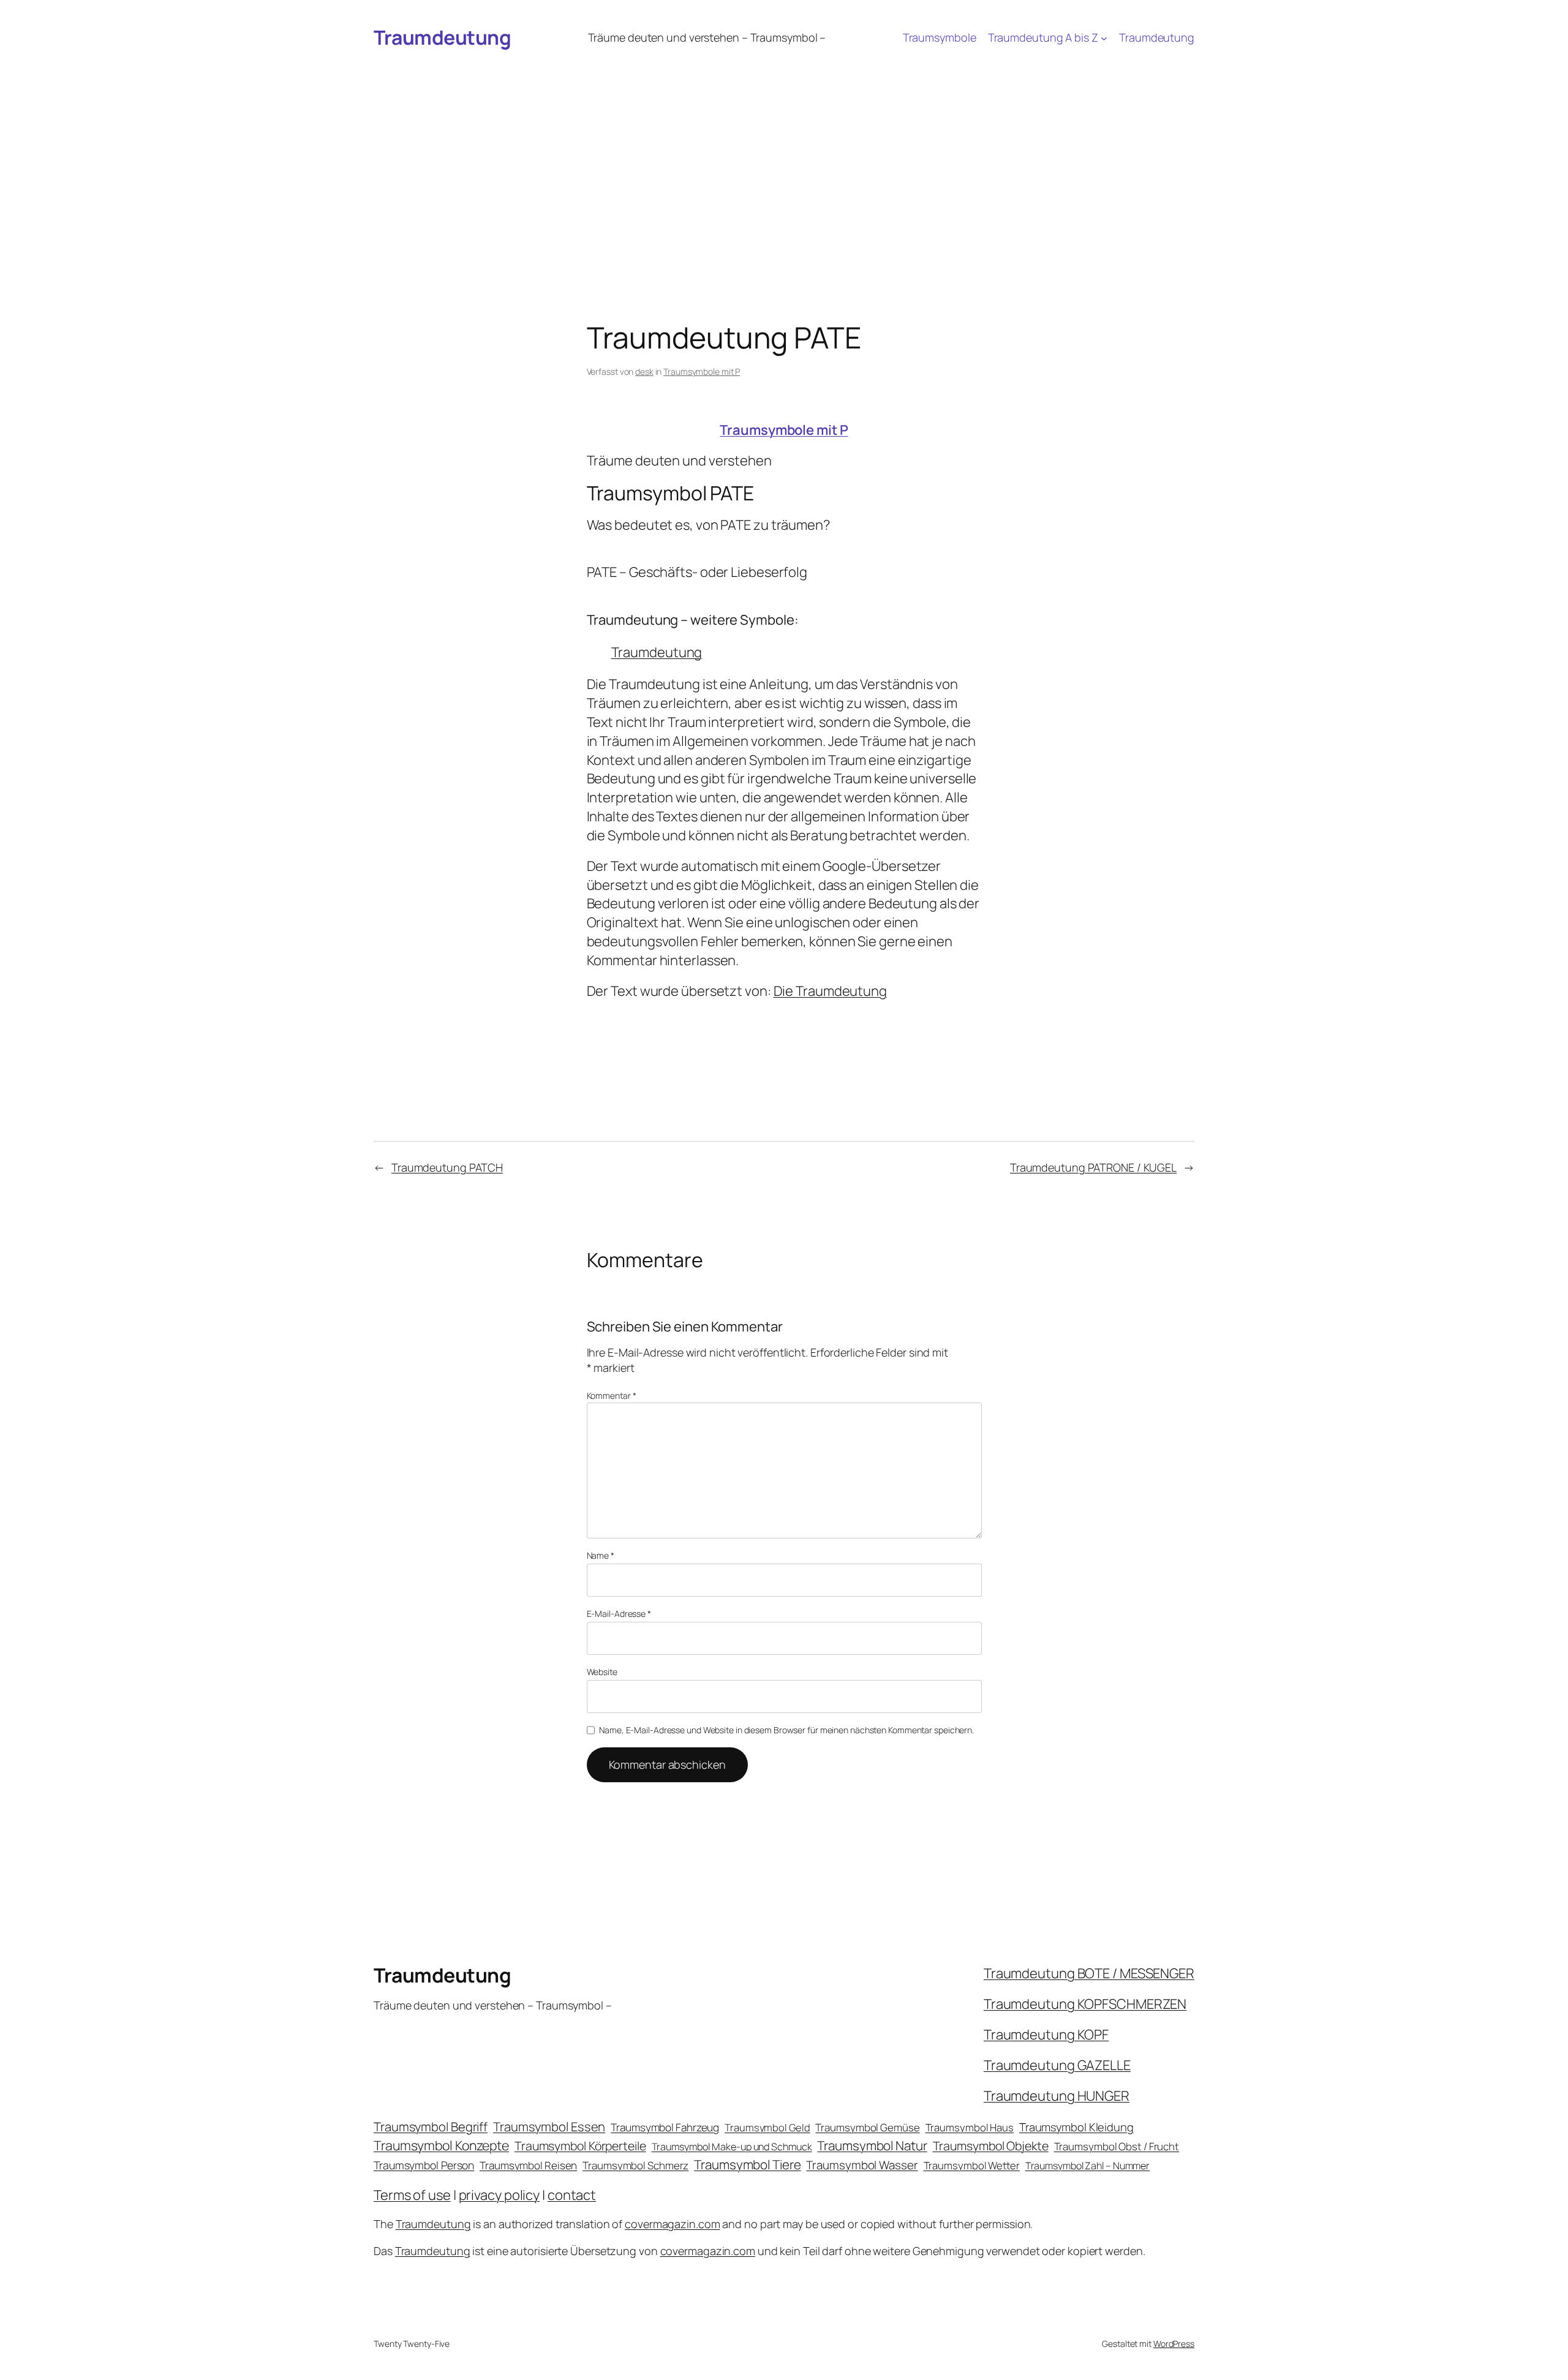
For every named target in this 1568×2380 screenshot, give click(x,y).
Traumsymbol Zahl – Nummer (1088, 2166)
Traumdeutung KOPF (1046, 2035)
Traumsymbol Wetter (972, 2165)
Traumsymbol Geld (767, 2127)
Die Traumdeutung (830, 991)
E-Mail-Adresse (619, 1614)
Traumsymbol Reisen (528, 2165)
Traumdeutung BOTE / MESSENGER (1089, 1973)
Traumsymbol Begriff (431, 2127)
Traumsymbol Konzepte (441, 2145)
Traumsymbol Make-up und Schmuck (732, 2147)
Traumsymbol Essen (549, 2126)
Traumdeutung (442, 37)
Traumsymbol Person (424, 2165)
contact (572, 2195)
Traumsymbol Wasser (862, 2165)
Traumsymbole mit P (702, 371)
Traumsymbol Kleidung (1076, 2127)
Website (602, 1672)
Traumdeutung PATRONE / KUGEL (1093, 1167)
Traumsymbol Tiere (747, 2164)
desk (644, 371)
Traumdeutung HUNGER (1057, 2096)
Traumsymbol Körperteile (580, 2146)
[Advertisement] (784, 149)
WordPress (1174, 2344)
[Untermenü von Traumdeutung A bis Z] (1104, 38)
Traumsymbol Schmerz (635, 2165)
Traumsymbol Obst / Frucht (1117, 2146)
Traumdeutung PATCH (447, 1167)
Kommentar (612, 1395)
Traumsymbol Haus (970, 2127)
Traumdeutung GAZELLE (1057, 2065)
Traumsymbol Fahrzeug (665, 2127)
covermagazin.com (672, 2224)
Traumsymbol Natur (872, 2145)
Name (601, 1555)
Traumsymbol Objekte (991, 2146)
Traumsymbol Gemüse (867, 2127)
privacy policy (499, 2195)
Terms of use (412, 2195)
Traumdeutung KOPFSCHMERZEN (1085, 2004)
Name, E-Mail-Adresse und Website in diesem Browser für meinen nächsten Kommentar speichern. (786, 1730)
